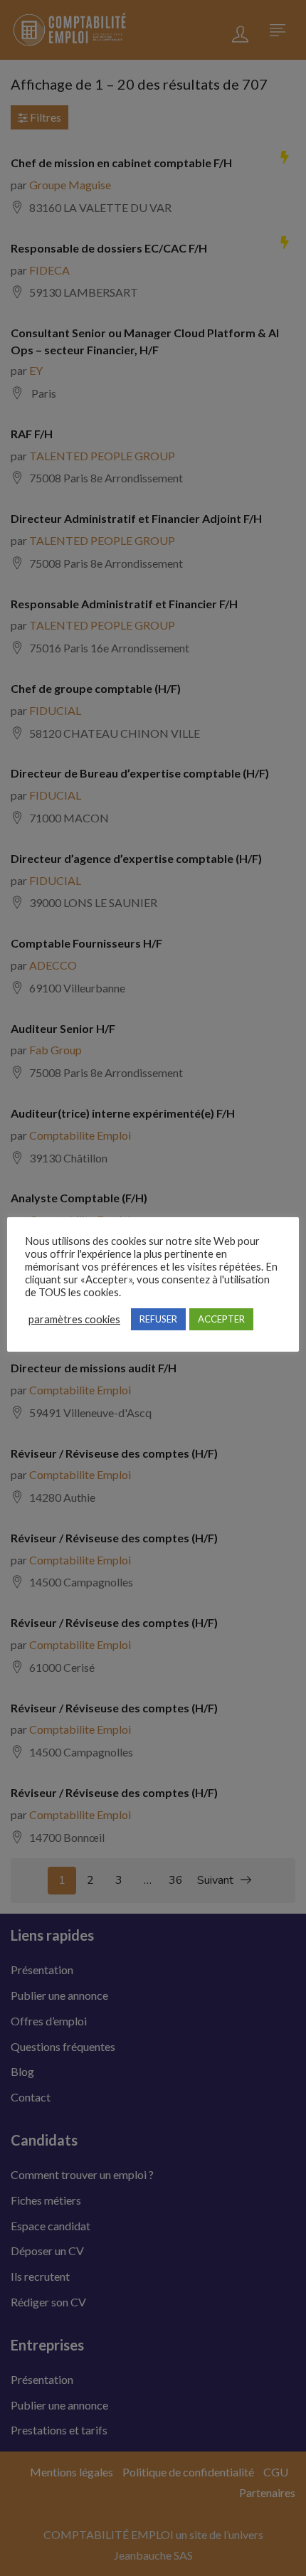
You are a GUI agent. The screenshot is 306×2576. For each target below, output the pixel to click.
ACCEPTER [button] (221, 1319)
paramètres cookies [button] (74, 1319)
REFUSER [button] (158, 1319)
